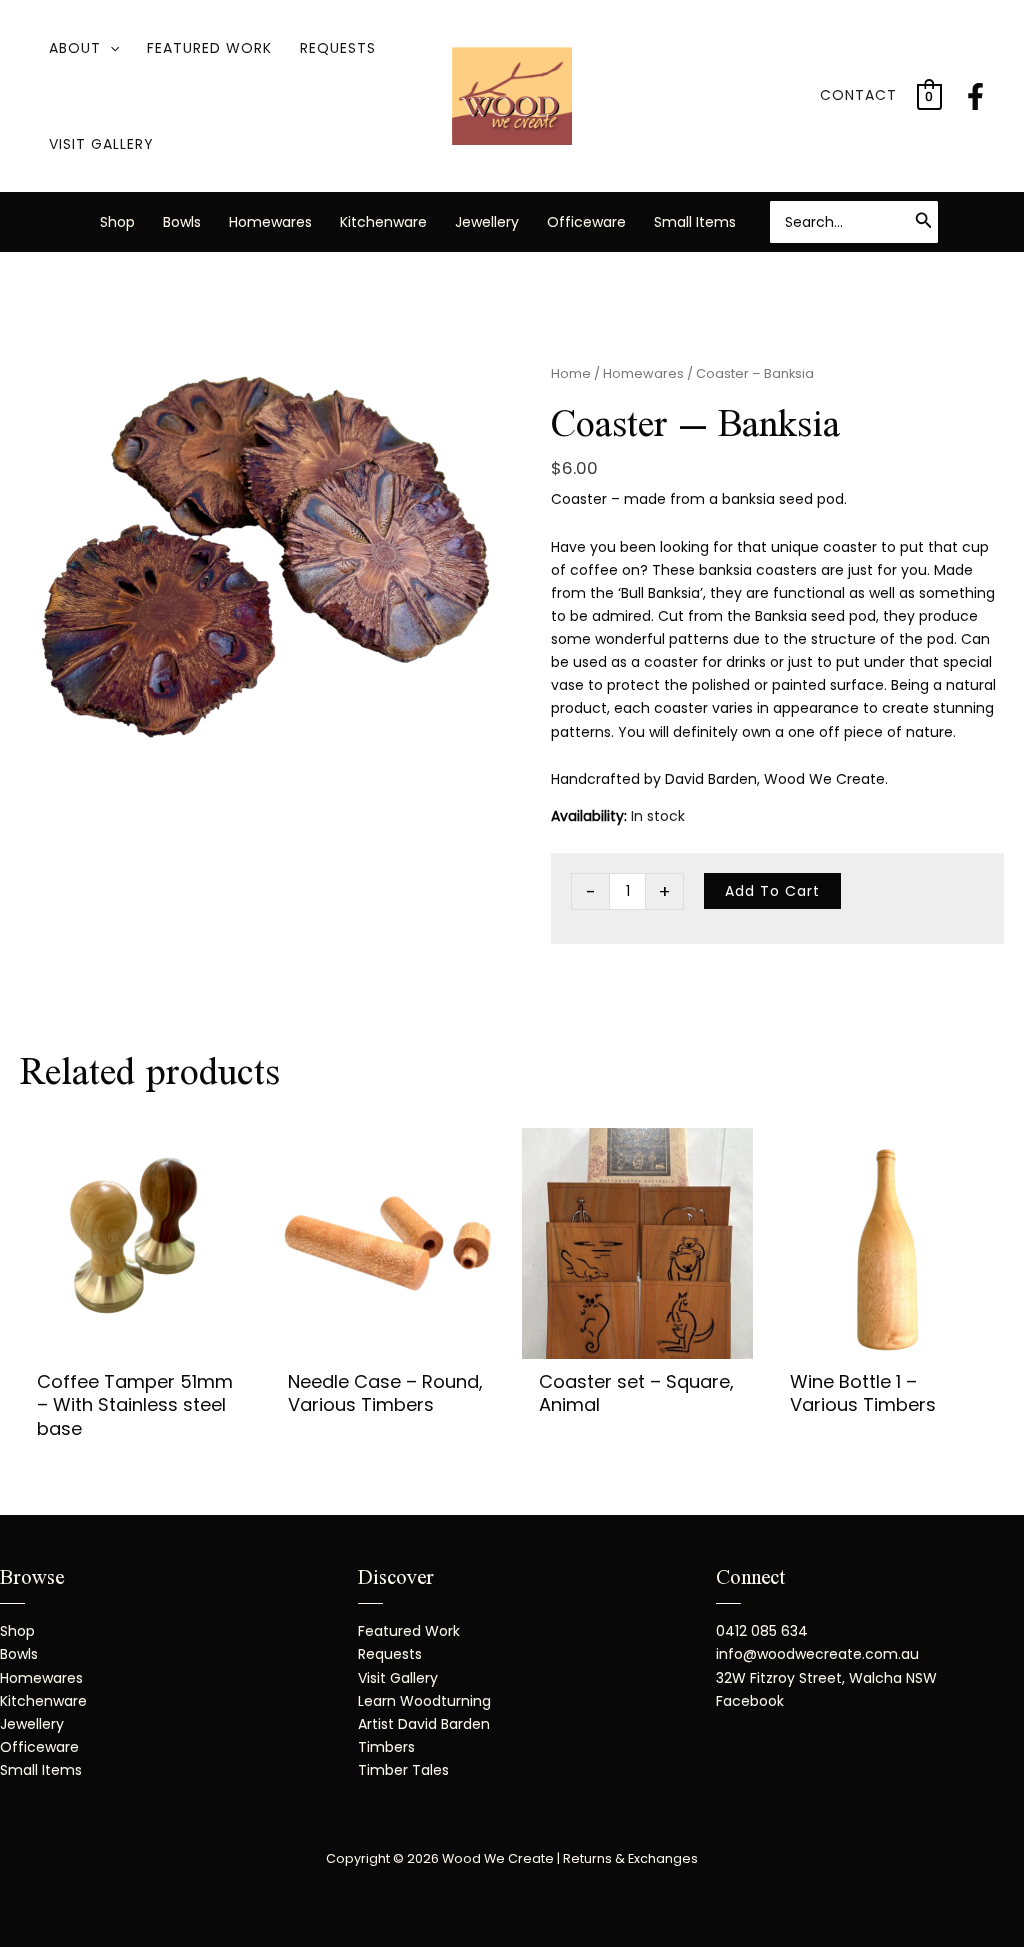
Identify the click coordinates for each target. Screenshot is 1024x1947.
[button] (110, 48)
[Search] (924, 222)
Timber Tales (403, 1770)
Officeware (586, 222)
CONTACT (858, 95)
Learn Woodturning (424, 1701)
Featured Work (209, 48)
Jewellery (487, 222)
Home (571, 373)
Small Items (695, 222)
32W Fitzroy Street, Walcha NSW (826, 1678)
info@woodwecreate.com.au (817, 1654)
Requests (338, 48)
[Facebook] (975, 96)
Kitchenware (383, 222)
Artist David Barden (424, 1724)
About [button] (75, 48)
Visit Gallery (101, 144)
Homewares (270, 222)
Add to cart (772, 891)
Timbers (386, 1747)
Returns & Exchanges (630, 1858)
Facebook (750, 1701)
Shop (117, 222)
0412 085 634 (762, 1631)
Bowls (182, 222)
